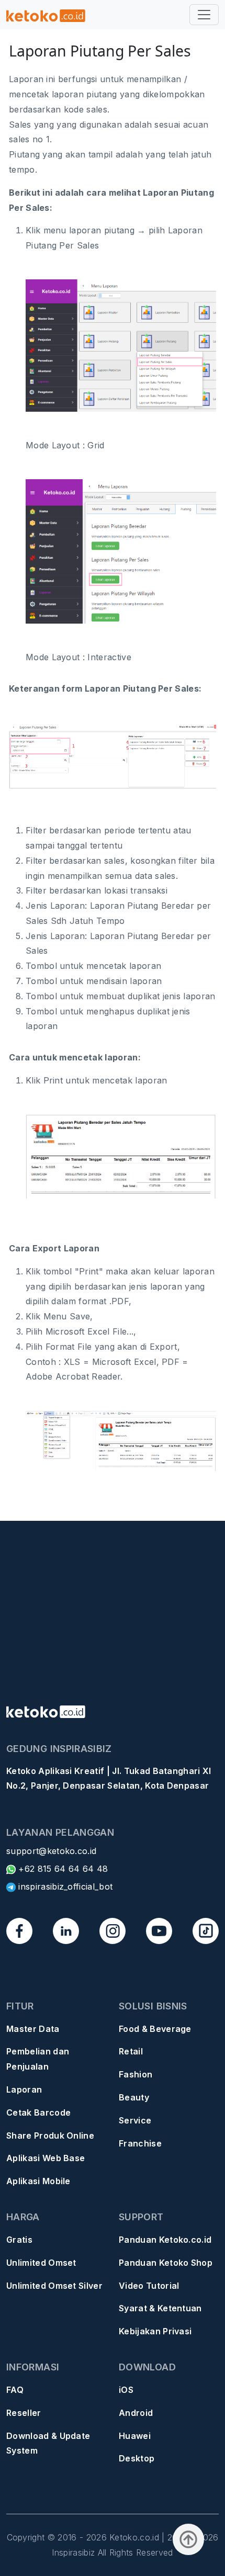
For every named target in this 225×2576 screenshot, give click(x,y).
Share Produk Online (50, 2136)
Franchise (140, 2143)
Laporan (24, 2089)
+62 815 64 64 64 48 (62, 1869)
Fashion (136, 2074)
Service (135, 2120)
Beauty (134, 2097)
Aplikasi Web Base (46, 2158)
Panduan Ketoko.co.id (165, 2240)
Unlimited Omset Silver (54, 2286)
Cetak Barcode (38, 2112)
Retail (131, 2051)
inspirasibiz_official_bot (64, 1886)
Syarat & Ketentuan (160, 2308)
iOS (126, 2390)
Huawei (135, 2436)
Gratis (19, 2240)
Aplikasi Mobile (38, 2181)
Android (136, 2413)
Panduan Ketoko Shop (166, 2263)
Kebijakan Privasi (155, 2331)
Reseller (24, 2413)
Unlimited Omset (41, 2263)
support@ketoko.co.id (51, 1851)
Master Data (33, 2029)
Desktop (137, 2458)
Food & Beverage (155, 2029)
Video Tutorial (149, 2286)
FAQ (15, 2390)
